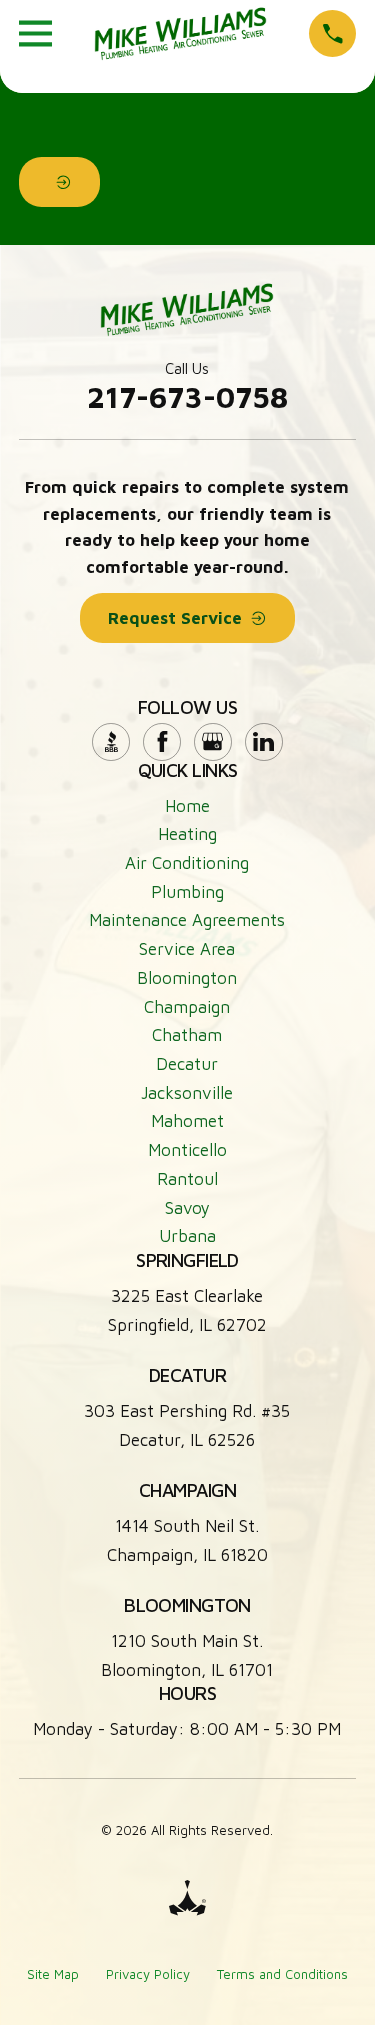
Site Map (53, 1974)
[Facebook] (162, 742)
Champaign (187, 1007)
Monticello (187, 1150)
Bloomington (187, 978)
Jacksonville (187, 1093)
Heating (187, 834)
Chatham (187, 1035)
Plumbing (187, 892)
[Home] (181, 33)
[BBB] (111, 742)
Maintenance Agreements (187, 920)
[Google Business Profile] (213, 742)
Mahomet (187, 1121)
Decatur (187, 1064)
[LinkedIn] (264, 742)
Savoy (187, 1208)
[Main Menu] (35, 33)
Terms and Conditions (282, 1974)
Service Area (187, 949)
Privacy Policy (148, 1974)
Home (187, 806)
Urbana (187, 1236)
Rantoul (187, 1179)
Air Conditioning (187, 863)
